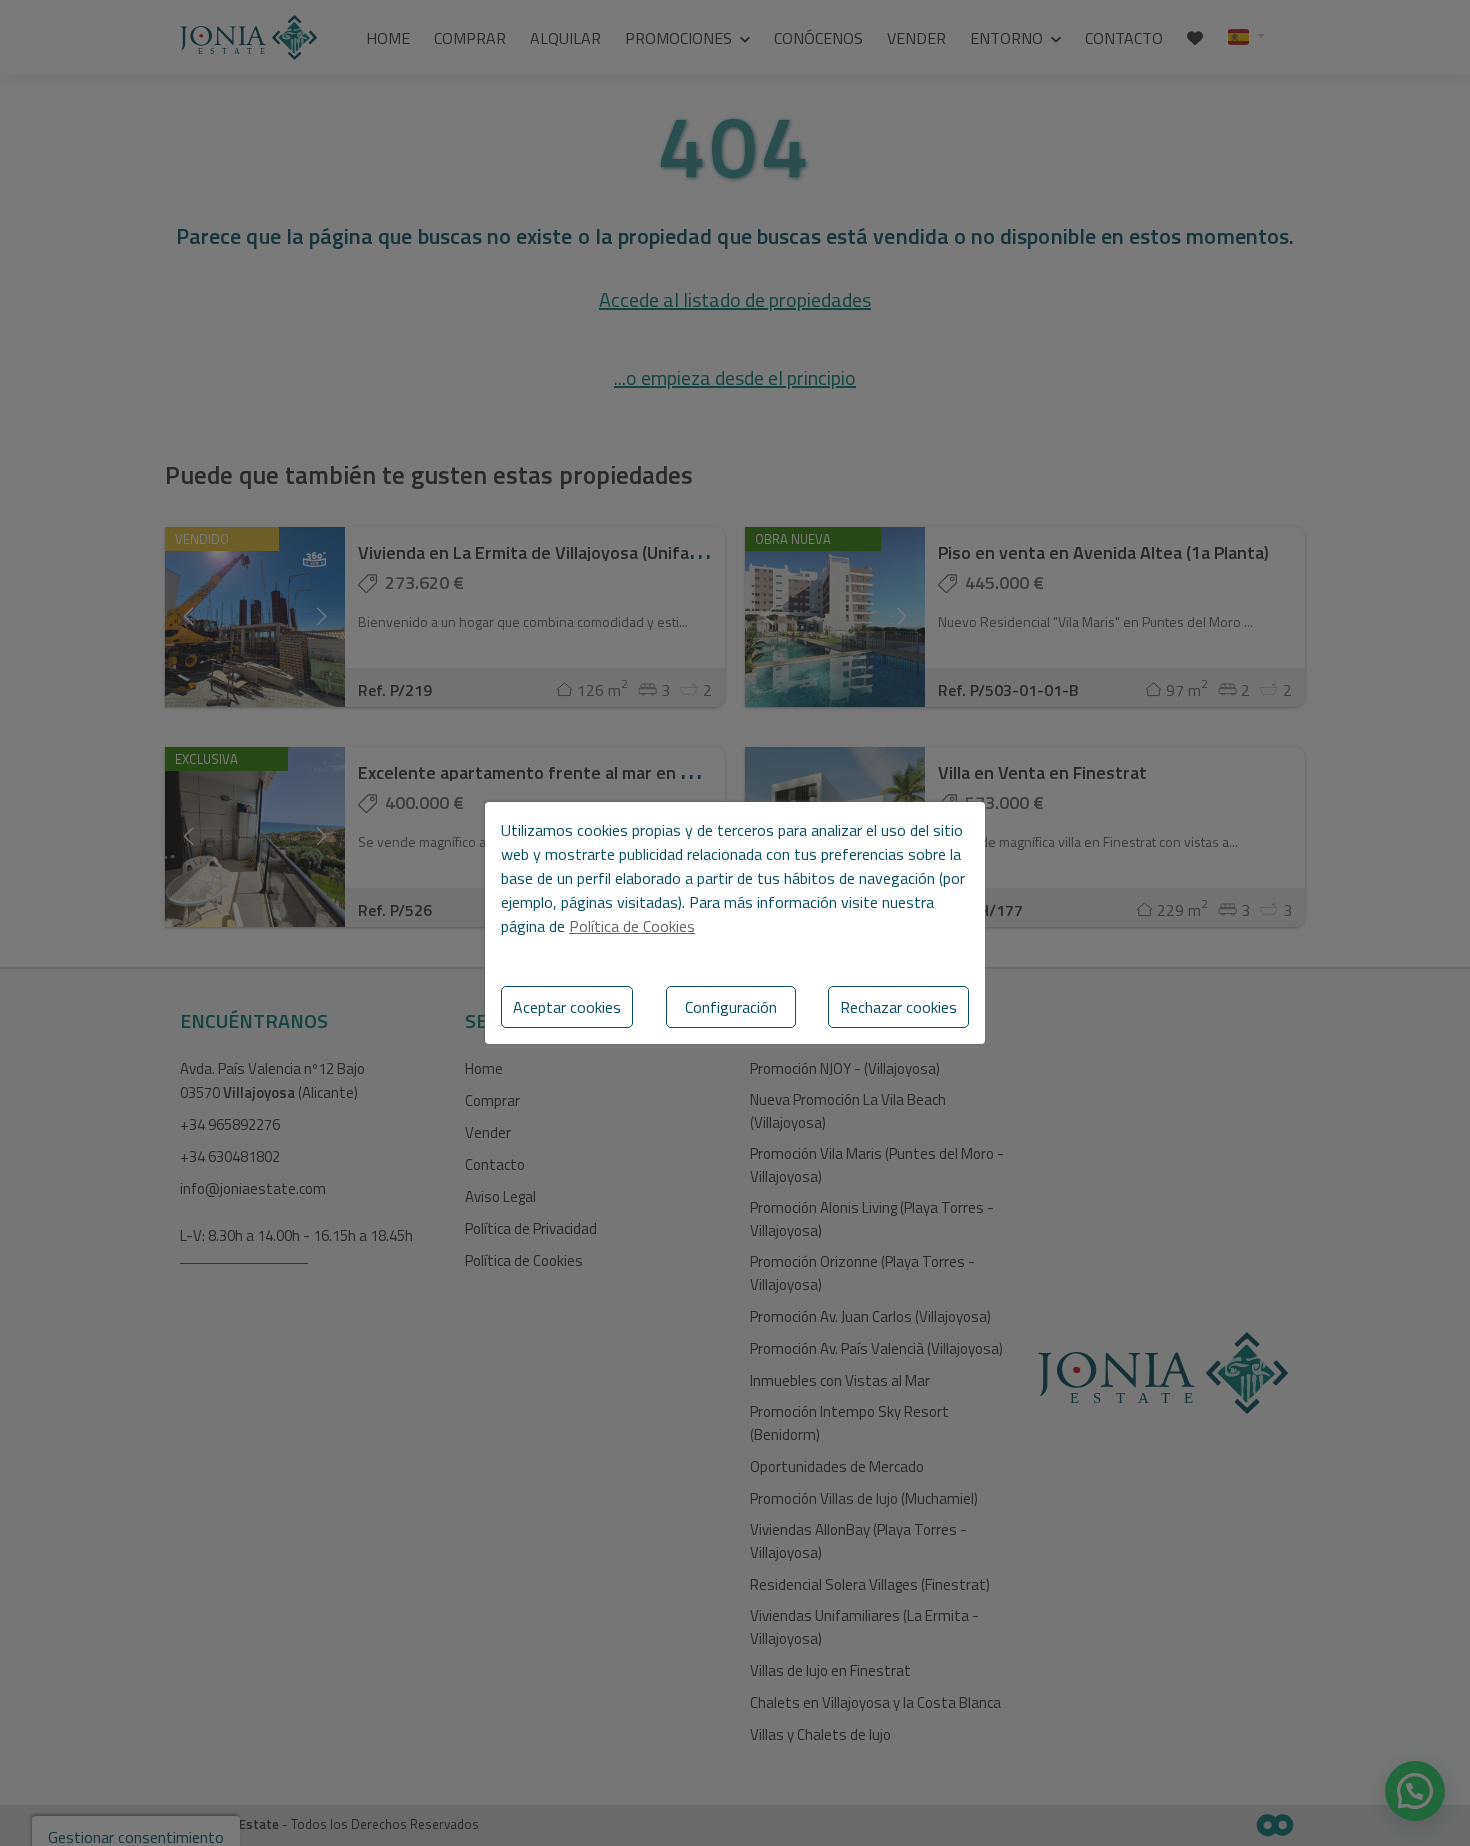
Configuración (731, 1007)
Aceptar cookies (567, 1007)
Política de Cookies (632, 926)
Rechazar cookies (898, 1007)
